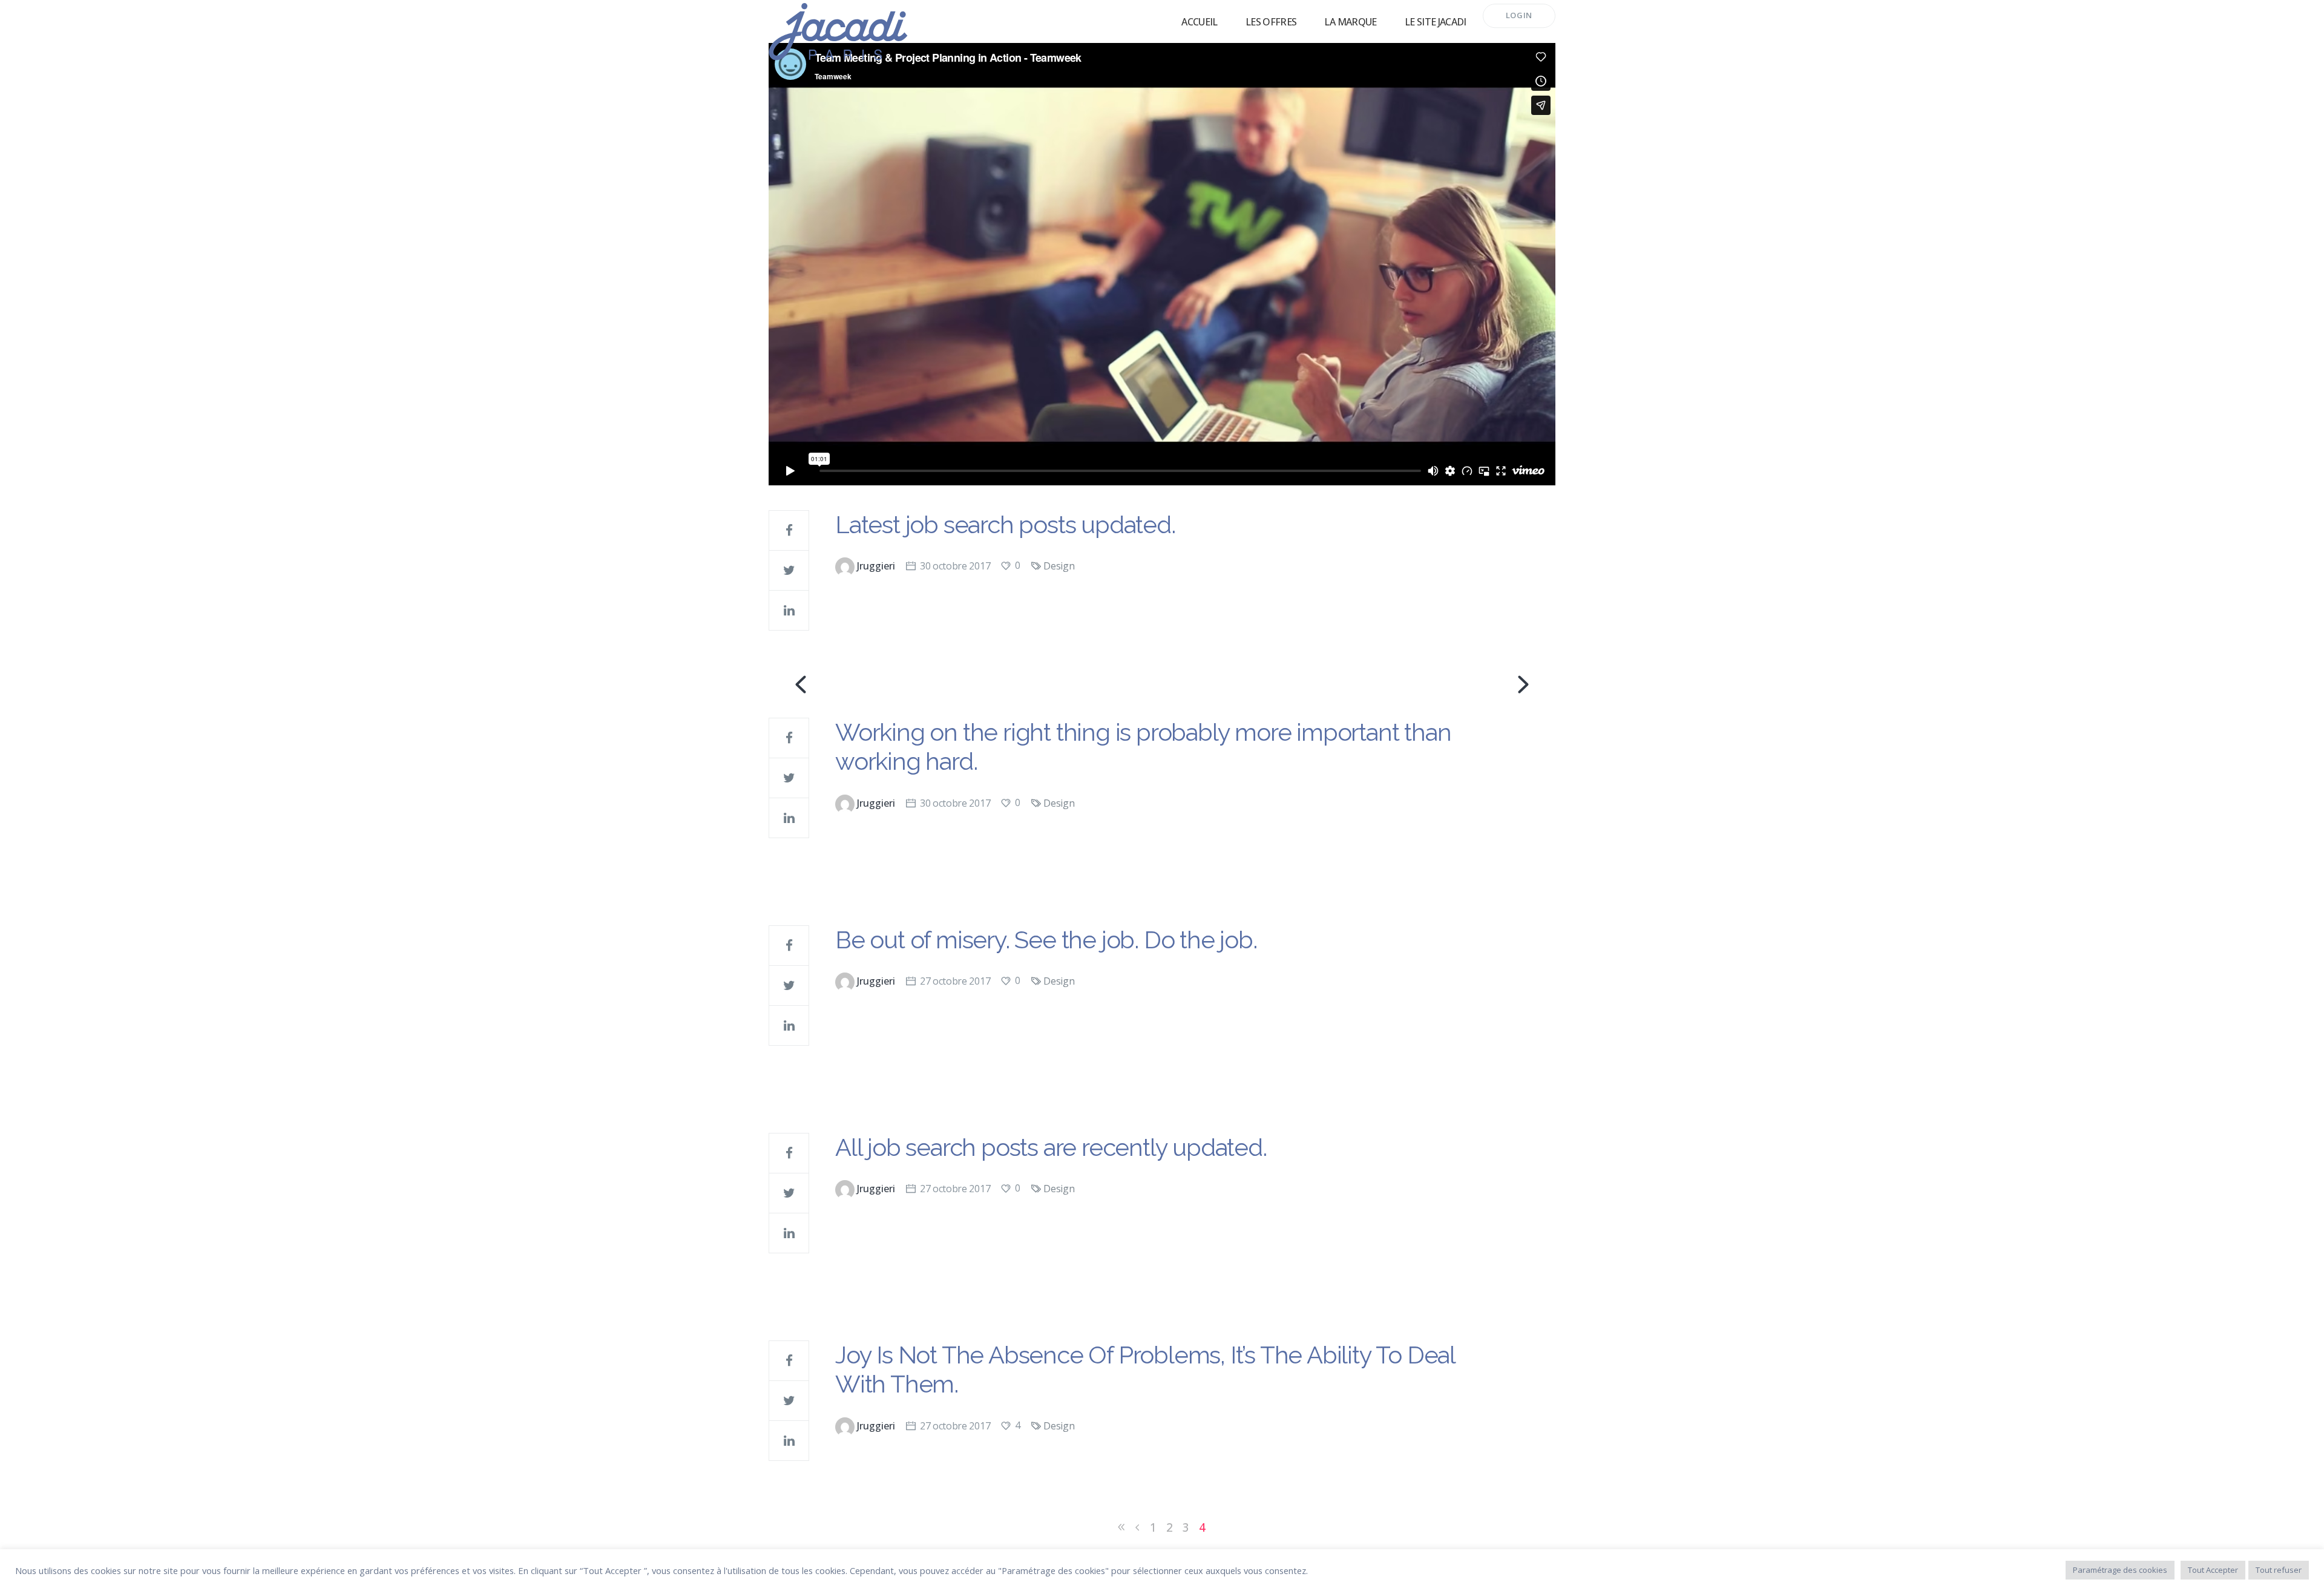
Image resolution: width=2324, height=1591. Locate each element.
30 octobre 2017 (955, 566)
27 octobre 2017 (955, 981)
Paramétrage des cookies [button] (2120, 1570)
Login (1519, 15)
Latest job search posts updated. (1005, 524)
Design (1059, 566)
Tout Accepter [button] (2213, 1570)
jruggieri (876, 566)
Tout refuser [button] (2279, 1570)
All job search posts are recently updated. (1051, 1147)
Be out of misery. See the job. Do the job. (1046, 940)
